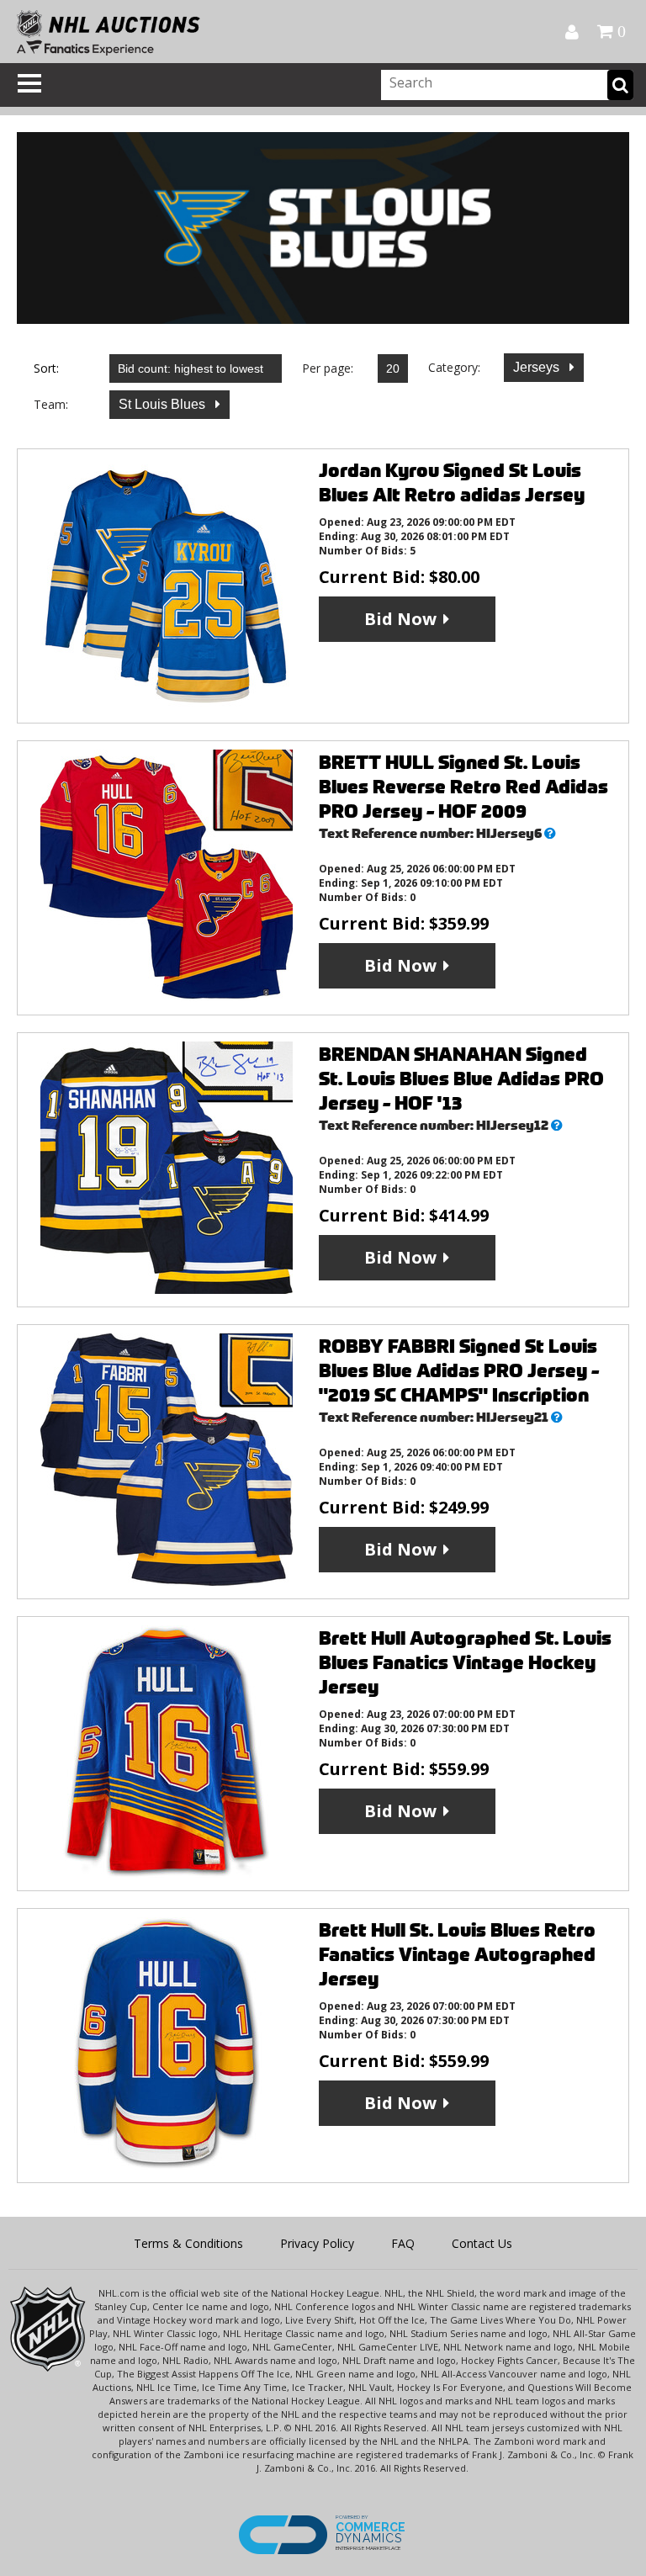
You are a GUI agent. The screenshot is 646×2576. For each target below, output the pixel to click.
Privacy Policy (317, 2243)
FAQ (403, 2243)
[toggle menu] (29, 83)
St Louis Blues (164, 404)
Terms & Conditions (188, 2243)
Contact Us (482, 2243)
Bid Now (400, 619)
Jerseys (538, 367)
